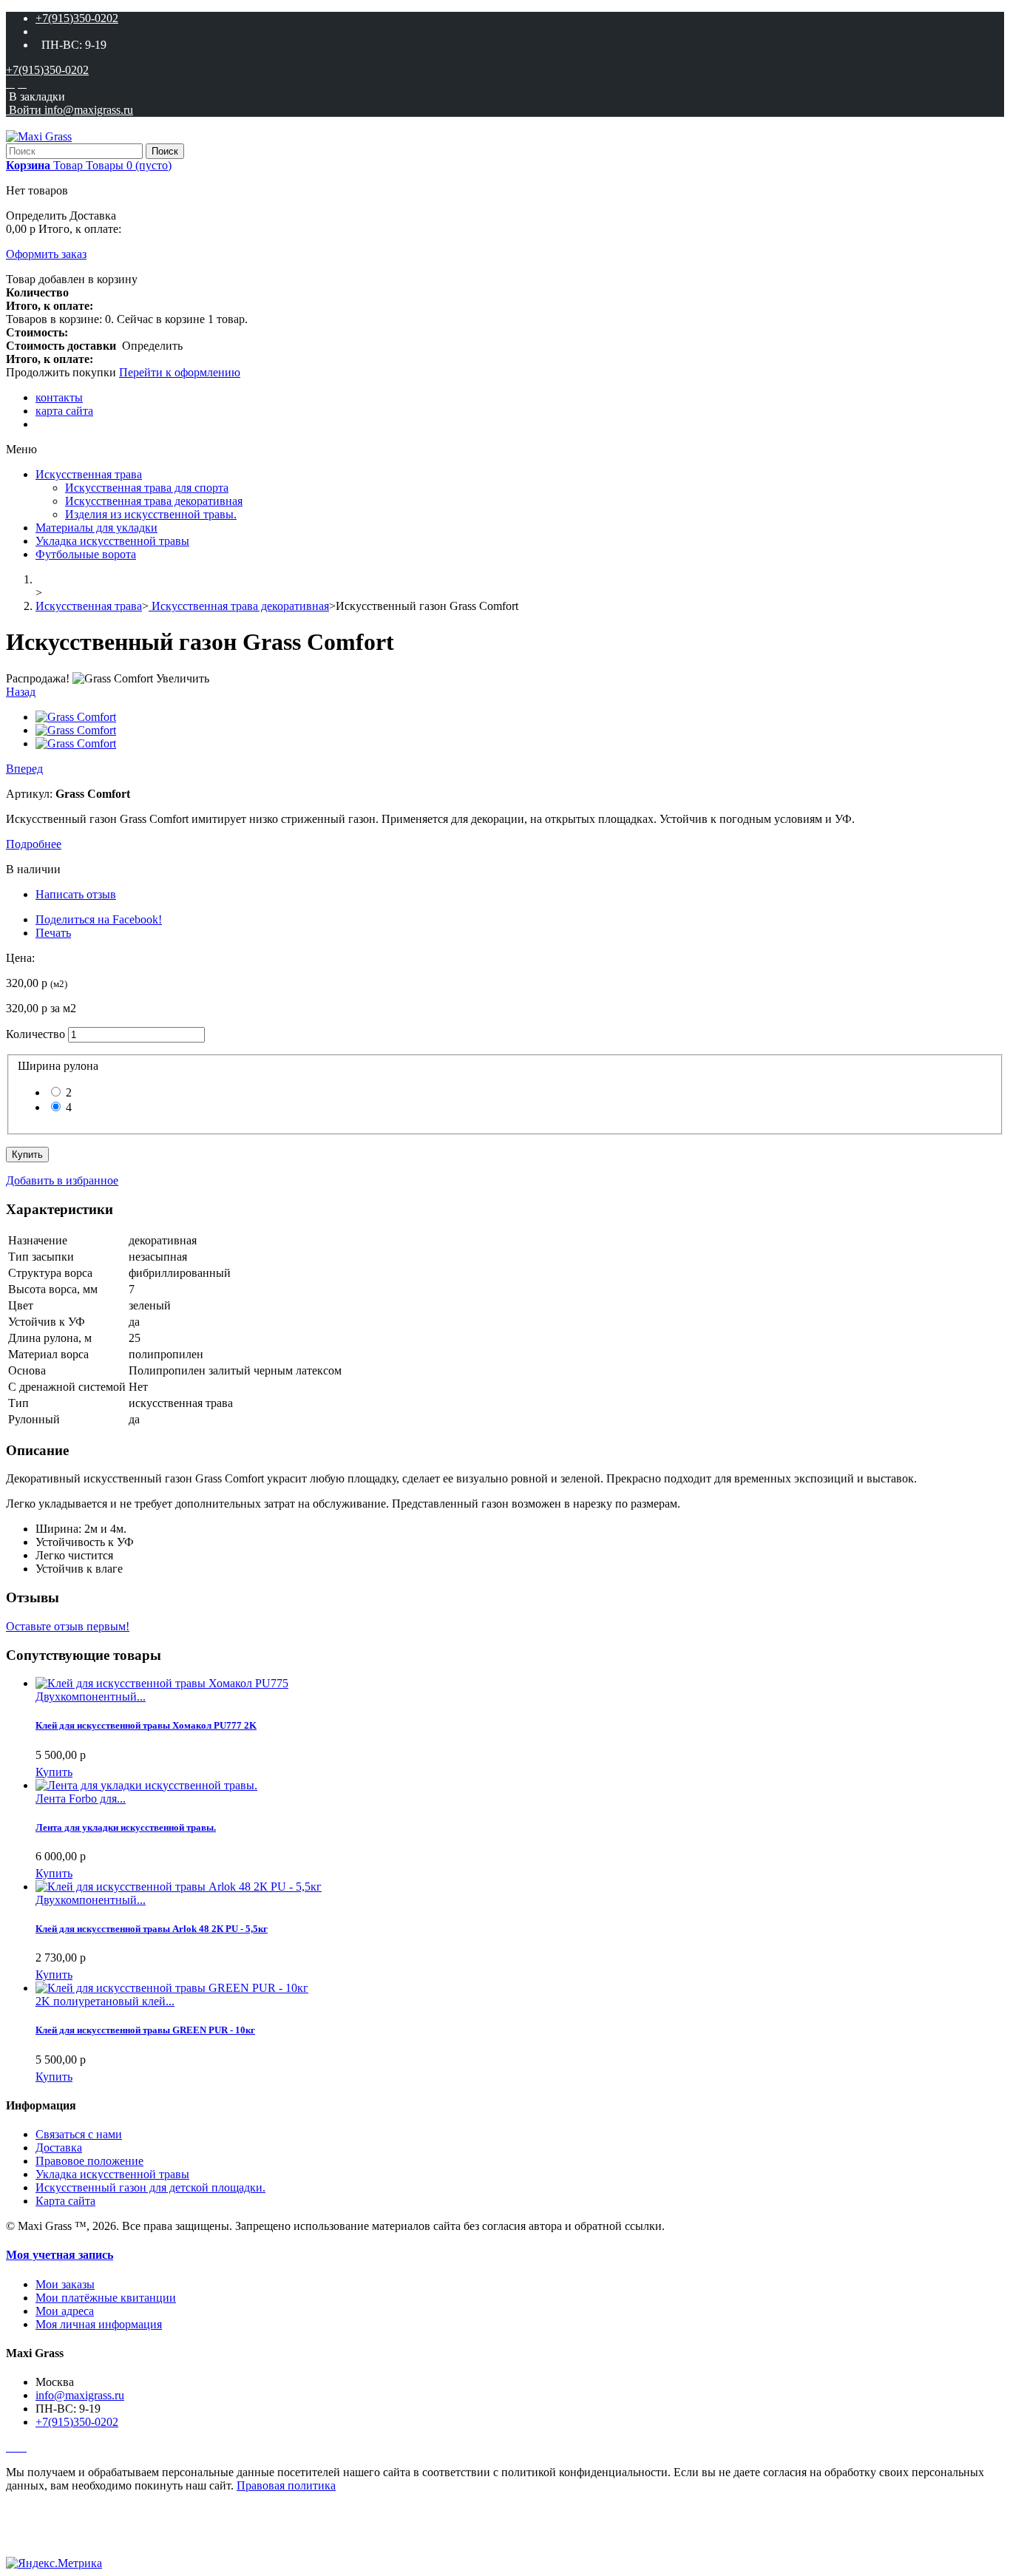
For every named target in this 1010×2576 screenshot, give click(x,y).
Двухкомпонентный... (91, 1697)
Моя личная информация (99, 2324)
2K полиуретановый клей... (105, 2001)
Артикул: (31, 794)
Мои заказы (65, 2284)
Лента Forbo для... (81, 1799)
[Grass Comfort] (76, 717)
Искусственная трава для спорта (147, 488)
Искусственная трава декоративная (154, 501)
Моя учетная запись (60, 2255)
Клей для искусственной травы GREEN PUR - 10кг (145, 2030)
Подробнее (34, 844)
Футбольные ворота (86, 554)
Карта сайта (65, 2201)
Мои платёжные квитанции (106, 2298)
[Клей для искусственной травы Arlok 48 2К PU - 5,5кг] (179, 1887)
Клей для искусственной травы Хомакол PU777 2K (146, 1725)
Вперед (24, 769)
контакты (59, 397)
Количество (35, 1034)
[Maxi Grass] (39, 136)
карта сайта (64, 411)
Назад (21, 692)
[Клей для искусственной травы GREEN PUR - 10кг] (172, 1988)
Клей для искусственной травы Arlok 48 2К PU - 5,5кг (152, 1929)
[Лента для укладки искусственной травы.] (146, 1785)
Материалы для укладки (96, 528)
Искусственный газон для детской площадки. (150, 2187)
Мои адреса (65, 2311)
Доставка (59, 2148)
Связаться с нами (79, 2134)
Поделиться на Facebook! (99, 919)
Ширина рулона (61, 1066)
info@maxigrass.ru (80, 2395)
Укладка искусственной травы (112, 541)
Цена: (20, 958)
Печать (53, 933)
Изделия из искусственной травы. (151, 514)
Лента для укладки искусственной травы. (126, 1827)
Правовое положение (89, 2161)
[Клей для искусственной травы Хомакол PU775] (162, 1683)
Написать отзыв (76, 894)
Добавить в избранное (62, 1180)
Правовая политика (286, 2485)
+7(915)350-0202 (77, 18)
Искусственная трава (89, 474)
